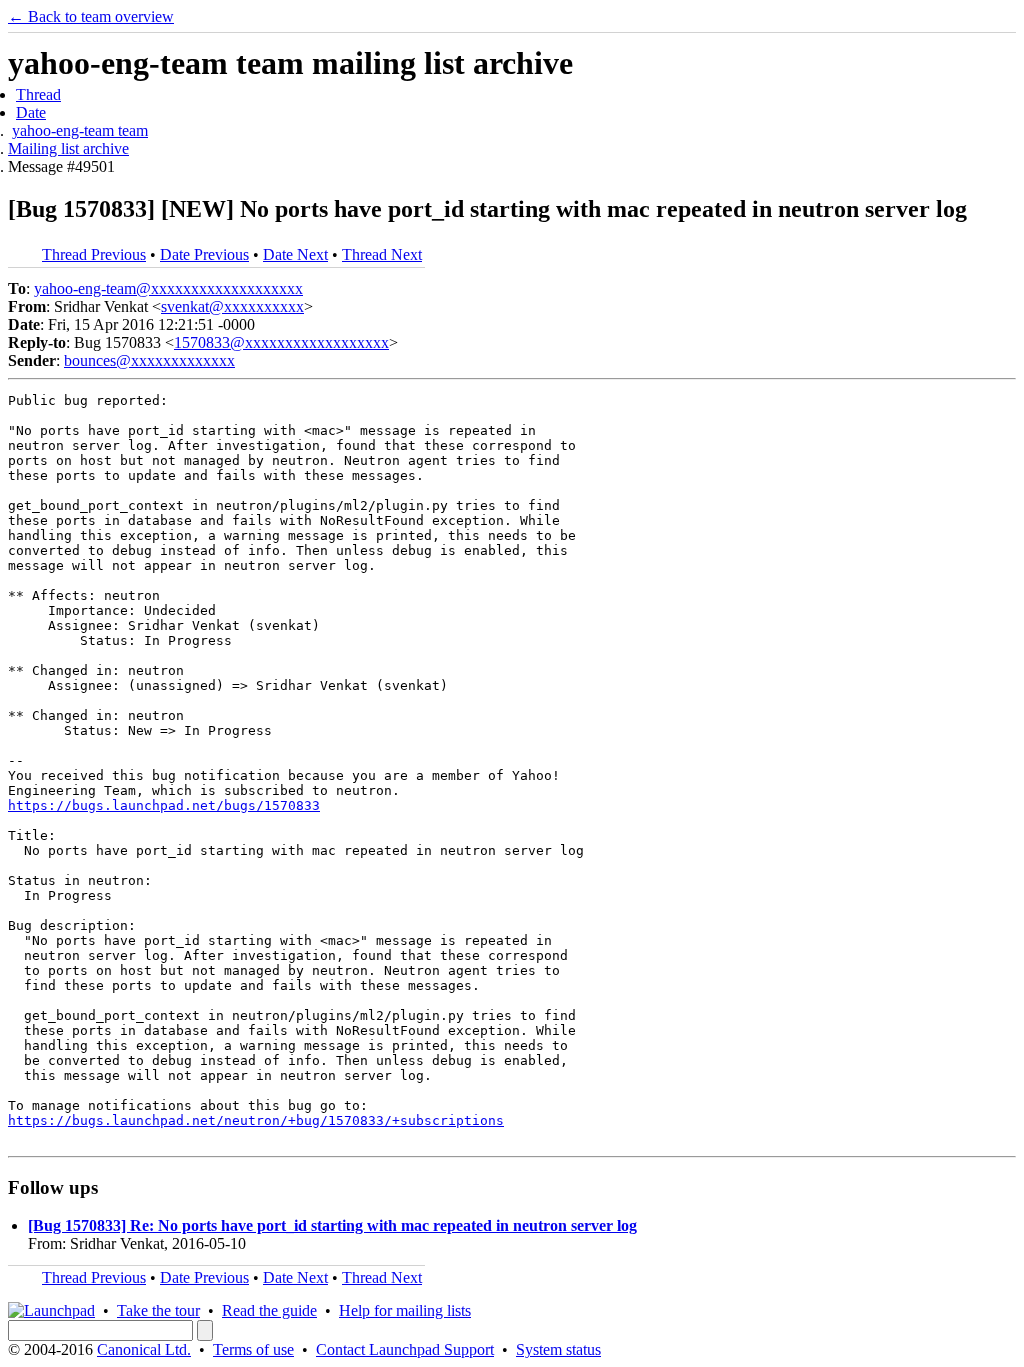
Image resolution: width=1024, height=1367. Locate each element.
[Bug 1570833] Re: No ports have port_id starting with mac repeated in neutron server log (332, 1225)
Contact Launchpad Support (405, 1349)
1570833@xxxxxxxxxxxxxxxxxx (281, 342)
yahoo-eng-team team (80, 130)
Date (31, 112)
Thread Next (382, 254)
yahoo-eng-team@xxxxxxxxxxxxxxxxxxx (168, 288)
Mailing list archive (68, 148)
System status (558, 1349)
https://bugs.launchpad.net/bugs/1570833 (164, 805)
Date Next (295, 254)
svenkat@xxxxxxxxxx (232, 306)
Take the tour (158, 1310)
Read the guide (269, 1310)
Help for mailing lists (405, 1310)
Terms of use (253, 1349)
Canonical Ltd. (144, 1349)
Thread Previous (94, 254)
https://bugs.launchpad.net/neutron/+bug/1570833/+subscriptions (256, 1120)
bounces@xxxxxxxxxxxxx (149, 360)
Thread (38, 94)
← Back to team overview (91, 16)
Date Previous (204, 254)
